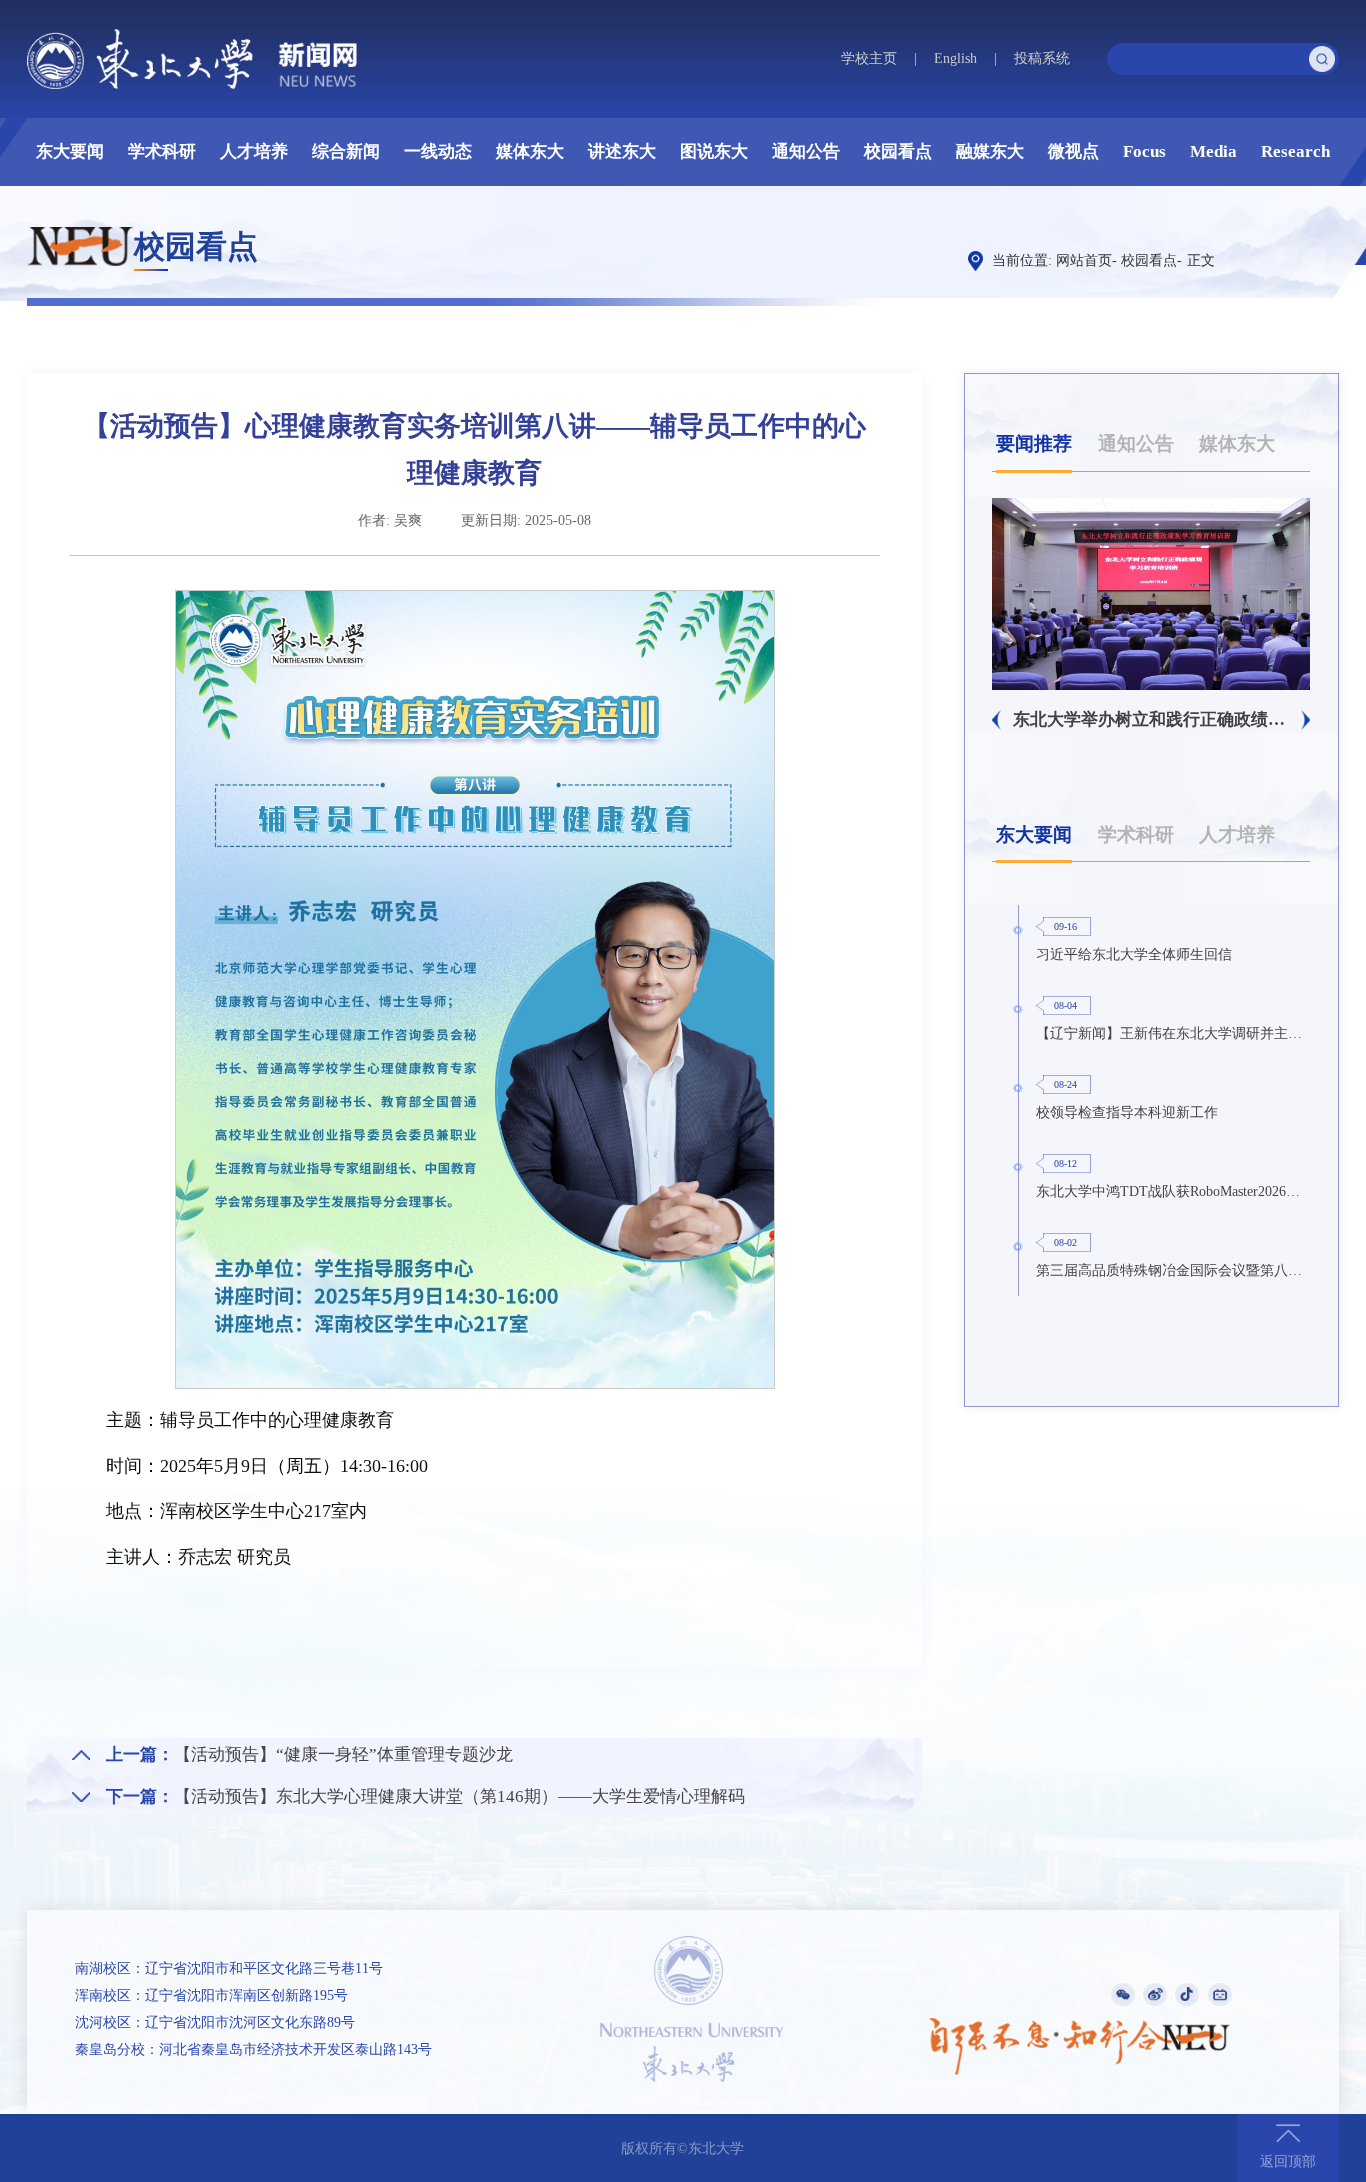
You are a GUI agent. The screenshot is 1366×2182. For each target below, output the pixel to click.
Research (1295, 151)
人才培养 (254, 151)
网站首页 (1084, 260)
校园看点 (898, 151)
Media (1213, 151)
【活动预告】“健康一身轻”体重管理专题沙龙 (343, 1754)
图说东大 (714, 151)
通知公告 (806, 151)
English (955, 58)
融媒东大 (990, 151)
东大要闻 (70, 151)
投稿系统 (1042, 58)
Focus (1144, 151)
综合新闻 (346, 151)
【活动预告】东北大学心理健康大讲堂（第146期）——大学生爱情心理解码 (459, 1796)
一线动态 (438, 151)
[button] (996, 720)
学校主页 (869, 58)
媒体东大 (530, 151)
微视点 (1073, 151)
